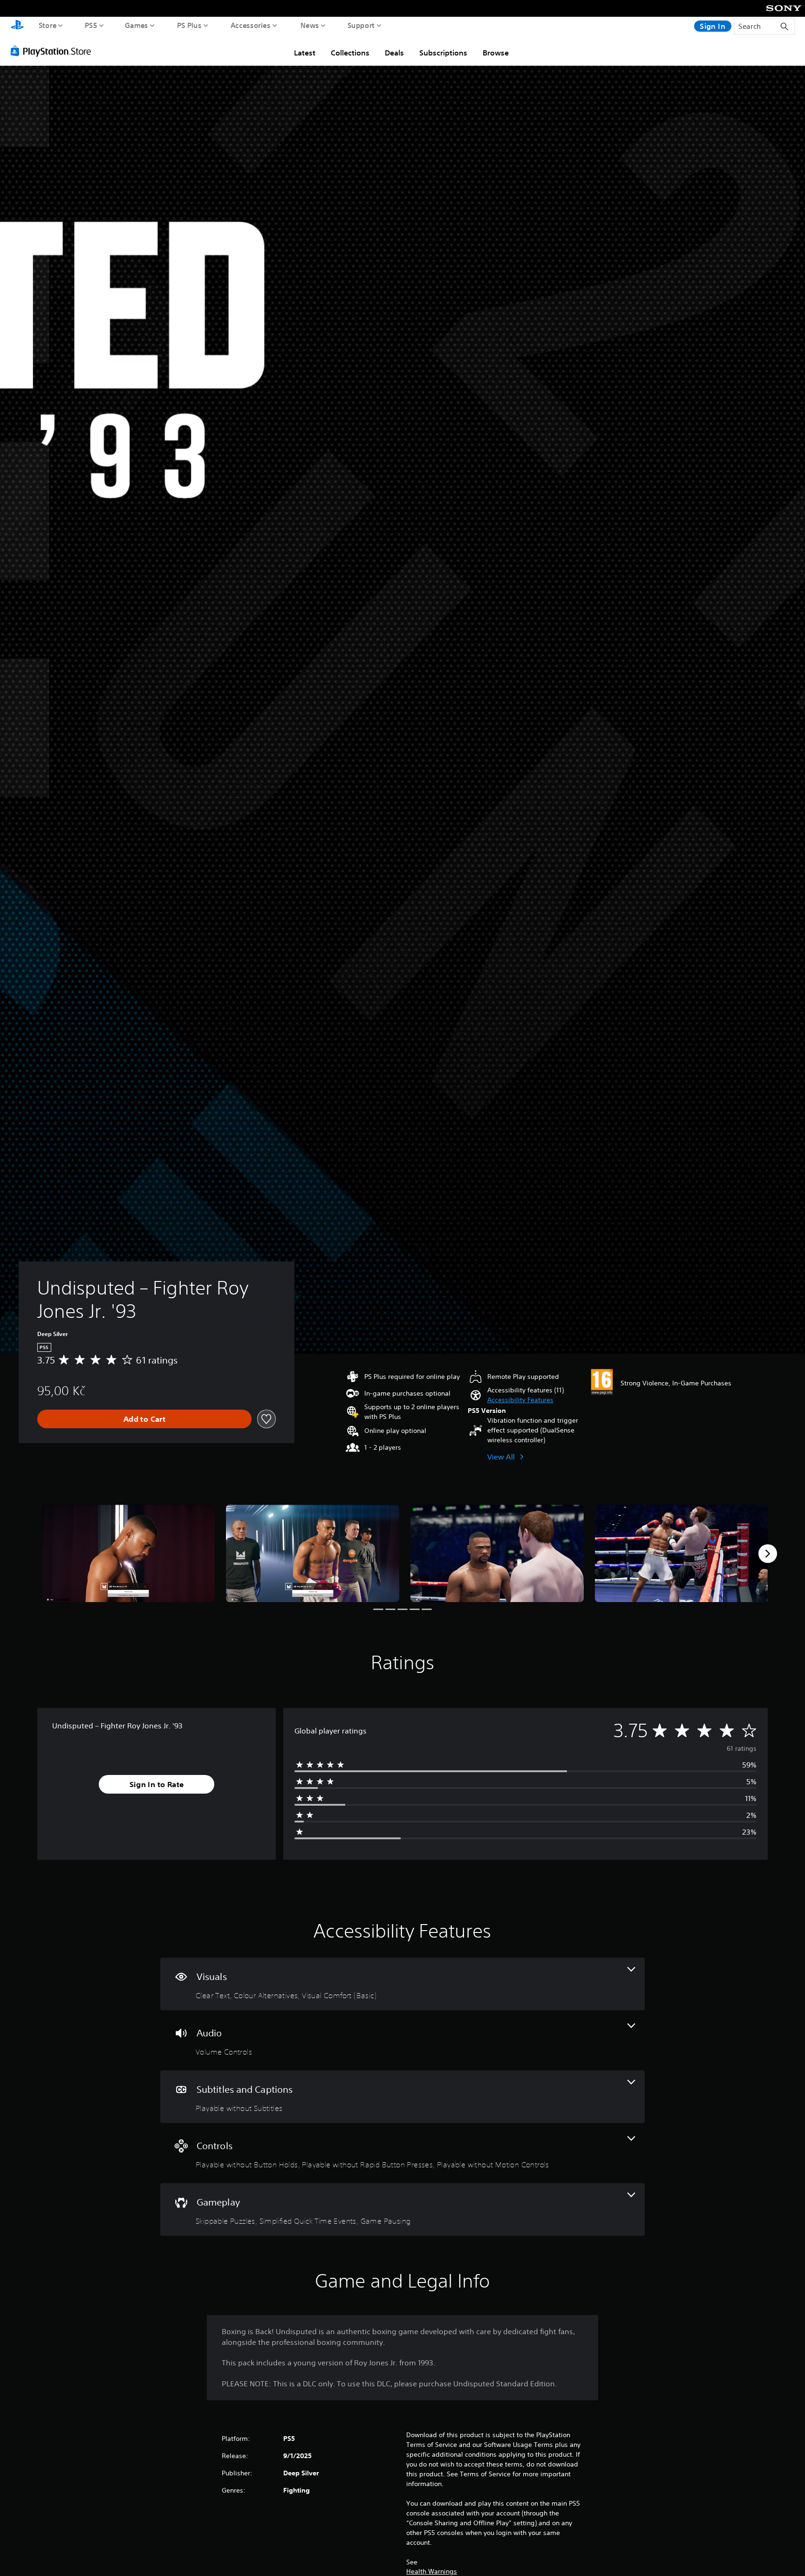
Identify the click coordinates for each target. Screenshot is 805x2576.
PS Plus (189, 25)
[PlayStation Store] (53, 51)
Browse (496, 53)
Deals (394, 53)
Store (48, 25)
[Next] (768, 1554)
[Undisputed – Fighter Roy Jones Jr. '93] (128, 1553)
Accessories (251, 25)
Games (137, 25)
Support (361, 25)
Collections (350, 53)
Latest (305, 53)
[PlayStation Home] (17, 26)
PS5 (91, 25)
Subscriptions (443, 53)
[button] (520, 1400)
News (310, 25)
